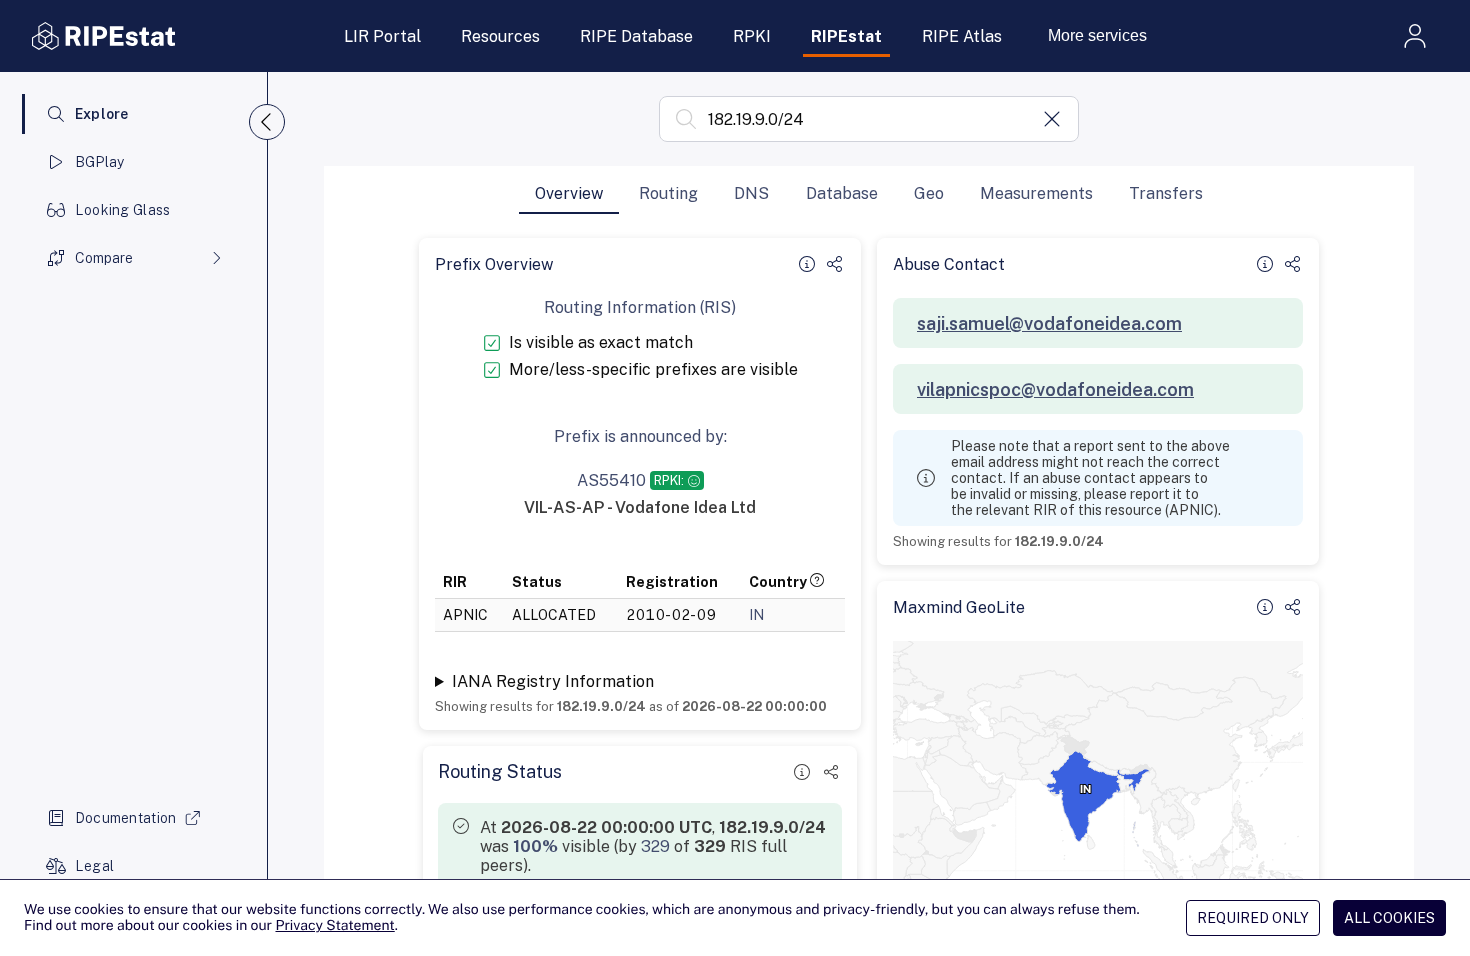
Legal (94, 866)
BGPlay (100, 162)
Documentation (126, 818)
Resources (500, 36)
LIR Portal (382, 36)
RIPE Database (636, 36)
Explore (102, 114)
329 (655, 846)
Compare (104, 258)
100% (535, 846)
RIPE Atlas (962, 36)
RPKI (752, 36)
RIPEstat (846, 36)
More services (1097, 35)
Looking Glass (123, 210)
